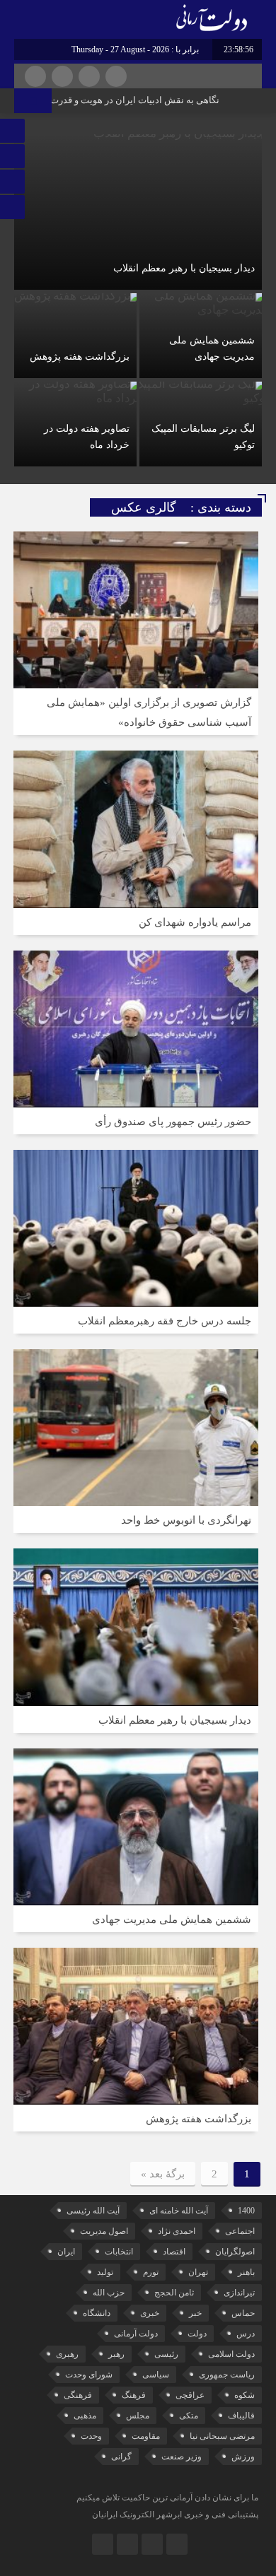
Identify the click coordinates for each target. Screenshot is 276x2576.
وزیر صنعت (182, 2457)
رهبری (67, 2354)
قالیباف (241, 2416)
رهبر (116, 2354)
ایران (66, 2252)
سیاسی (156, 2375)
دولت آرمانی (136, 2334)
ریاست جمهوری (227, 2375)
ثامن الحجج (174, 2293)
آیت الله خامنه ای (179, 2211)
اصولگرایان (235, 2252)
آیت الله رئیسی (93, 2211)
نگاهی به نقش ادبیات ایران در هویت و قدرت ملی (146, 100)
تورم (151, 2272)
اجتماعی (240, 2231)
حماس (243, 2313)
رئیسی (166, 2354)
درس (246, 2334)
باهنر (246, 2272)
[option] (138, 302)
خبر (195, 2313)
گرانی (121, 2457)
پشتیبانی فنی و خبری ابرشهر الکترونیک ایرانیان (175, 2515)
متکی (189, 2416)
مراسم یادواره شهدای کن (195, 922)
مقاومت (146, 2436)
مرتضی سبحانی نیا (222, 2436)
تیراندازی (239, 2293)
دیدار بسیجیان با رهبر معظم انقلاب (184, 268)
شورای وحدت (89, 2375)
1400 (246, 2211)
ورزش (243, 2457)
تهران (198, 2272)
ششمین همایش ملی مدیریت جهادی (172, 1919)
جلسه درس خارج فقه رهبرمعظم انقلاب (165, 1321)
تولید (105, 2272)
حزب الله (109, 2293)
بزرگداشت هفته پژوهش (80, 357)
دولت (197, 2334)
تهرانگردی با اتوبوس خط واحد (186, 1520)
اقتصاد (174, 2252)
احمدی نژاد (177, 2231)
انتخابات (119, 2252)
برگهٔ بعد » (163, 2174)
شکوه (245, 2395)
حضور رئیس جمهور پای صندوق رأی (173, 1122)
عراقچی (190, 2395)
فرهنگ (134, 2395)
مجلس (138, 2416)
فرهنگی (78, 2395)
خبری (150, 2313)
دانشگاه (97, 2313)
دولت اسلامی (231, 2354)
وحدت (91, 2436)
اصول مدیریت (104, 2231)
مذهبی (85, 2416)
